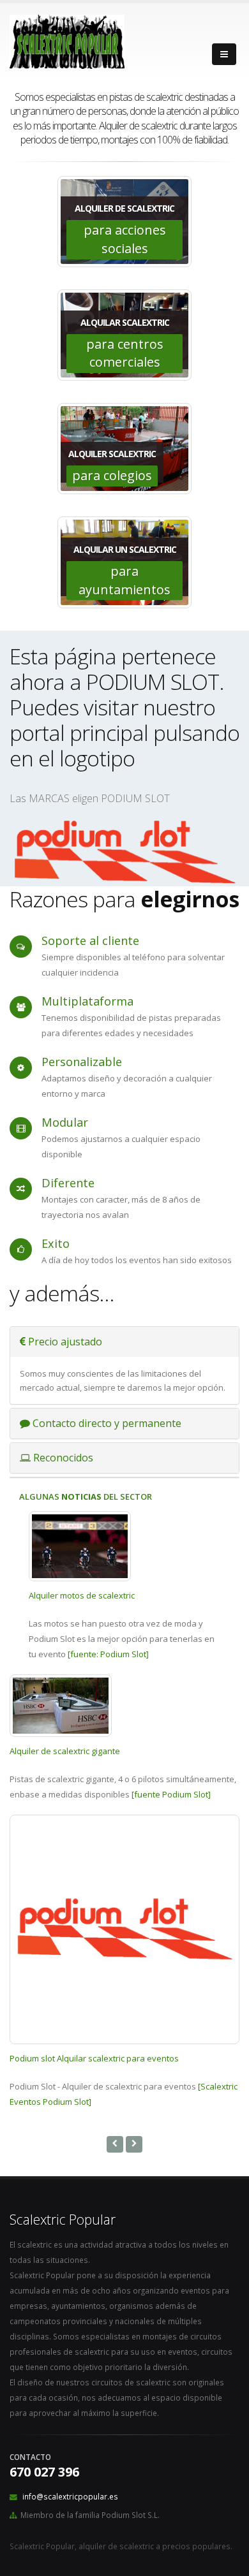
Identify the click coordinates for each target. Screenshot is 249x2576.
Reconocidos (62, 1458)
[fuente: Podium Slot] (108, 1654)
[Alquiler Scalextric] (124, 852)
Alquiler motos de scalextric (82, 1595)
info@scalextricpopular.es (70, 2496)
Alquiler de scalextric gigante (65, 1751)
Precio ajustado (64, 1342)
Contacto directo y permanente (106, 1423)
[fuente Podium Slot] (171, 1794)
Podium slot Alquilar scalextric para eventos (94, 2058)
